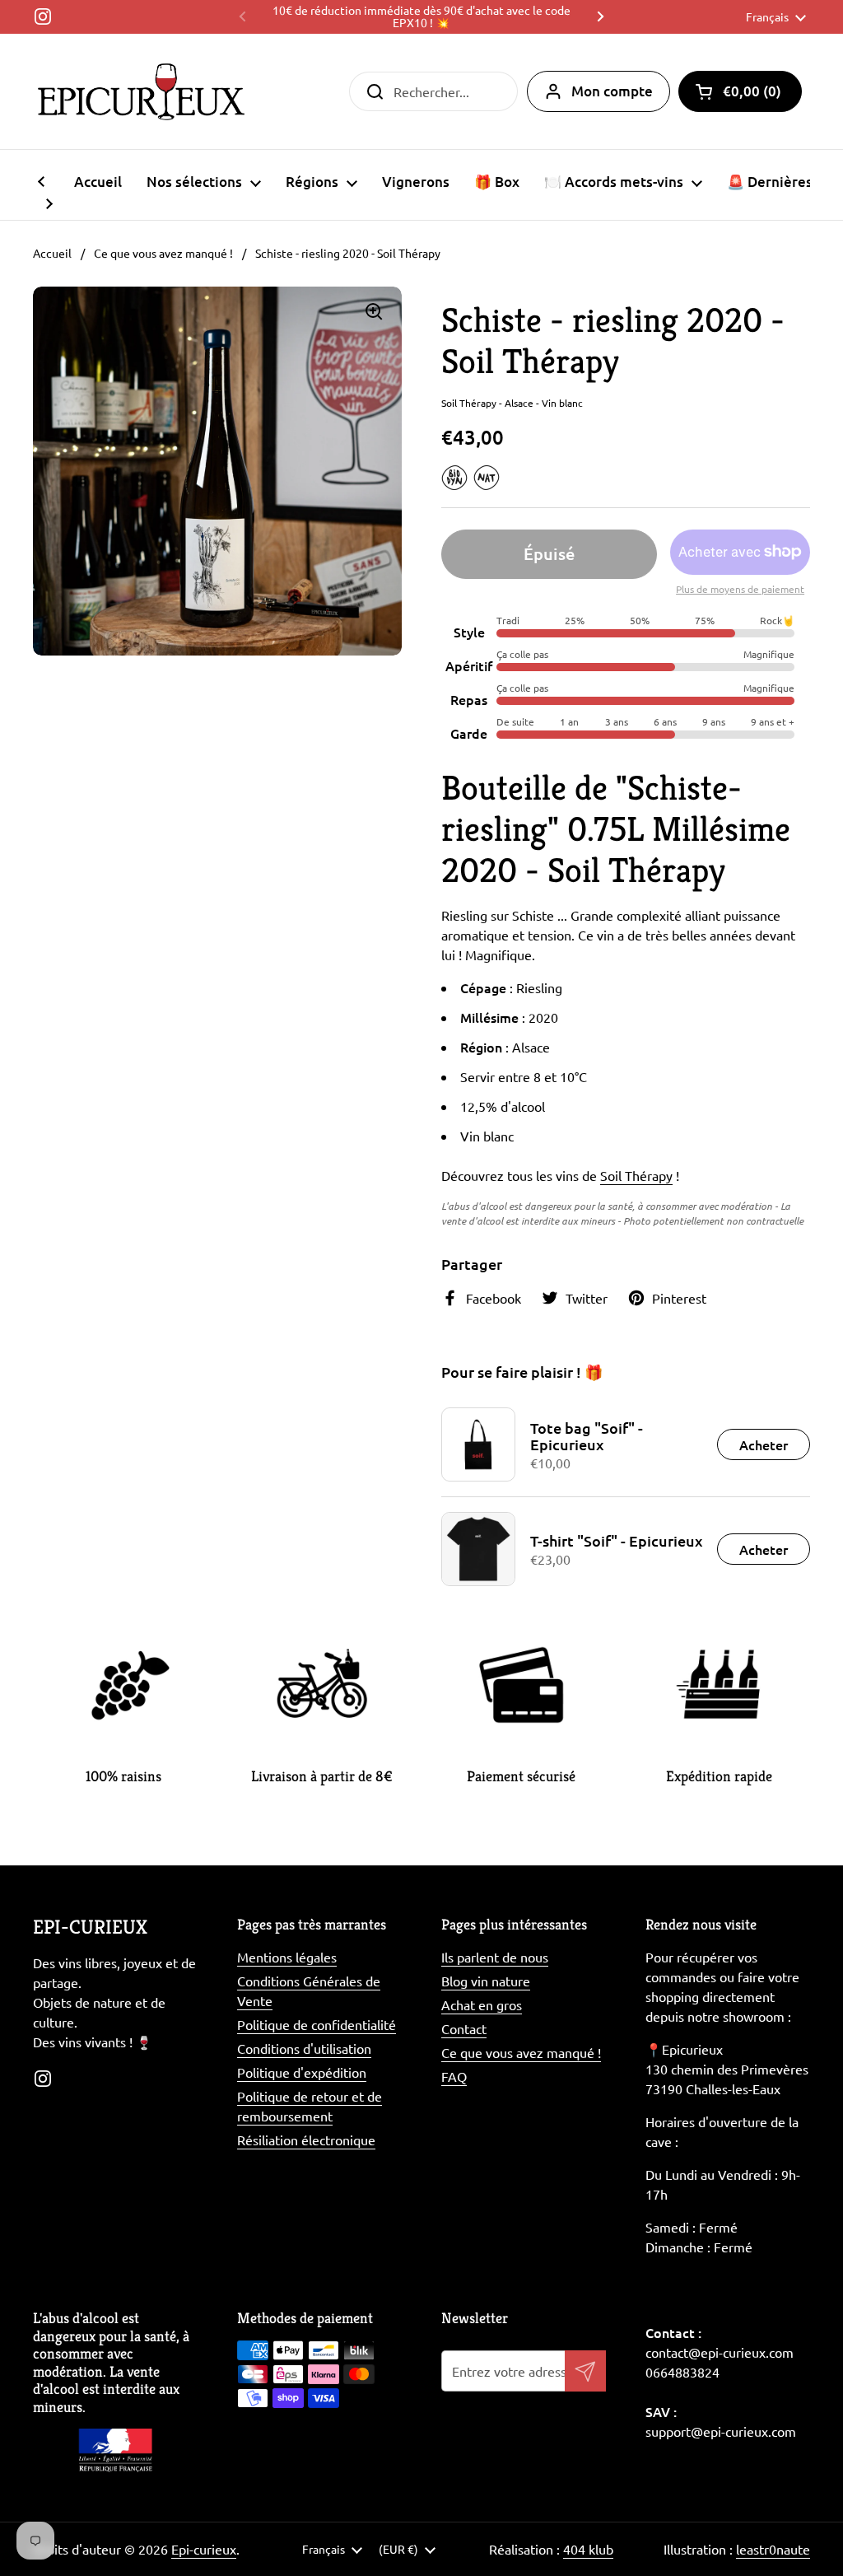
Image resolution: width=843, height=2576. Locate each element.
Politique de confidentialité (317, 2024)
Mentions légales (287, 1957)
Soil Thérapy (636, 1175)
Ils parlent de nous (495, 1957)
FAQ (454, 2076)
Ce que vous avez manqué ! (163, 253)
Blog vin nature (486, 1981)
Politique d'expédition (302, 2072)
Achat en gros (482, 2004)
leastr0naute (773, 2549)
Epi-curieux (204, 2549)
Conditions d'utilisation (304, 2048)
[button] (740, 91)
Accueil (52, 253)
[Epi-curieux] (141, 91)
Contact (464, 2028)
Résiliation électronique (306, 2140)
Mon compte (612, 91)
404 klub (588, 2549)
